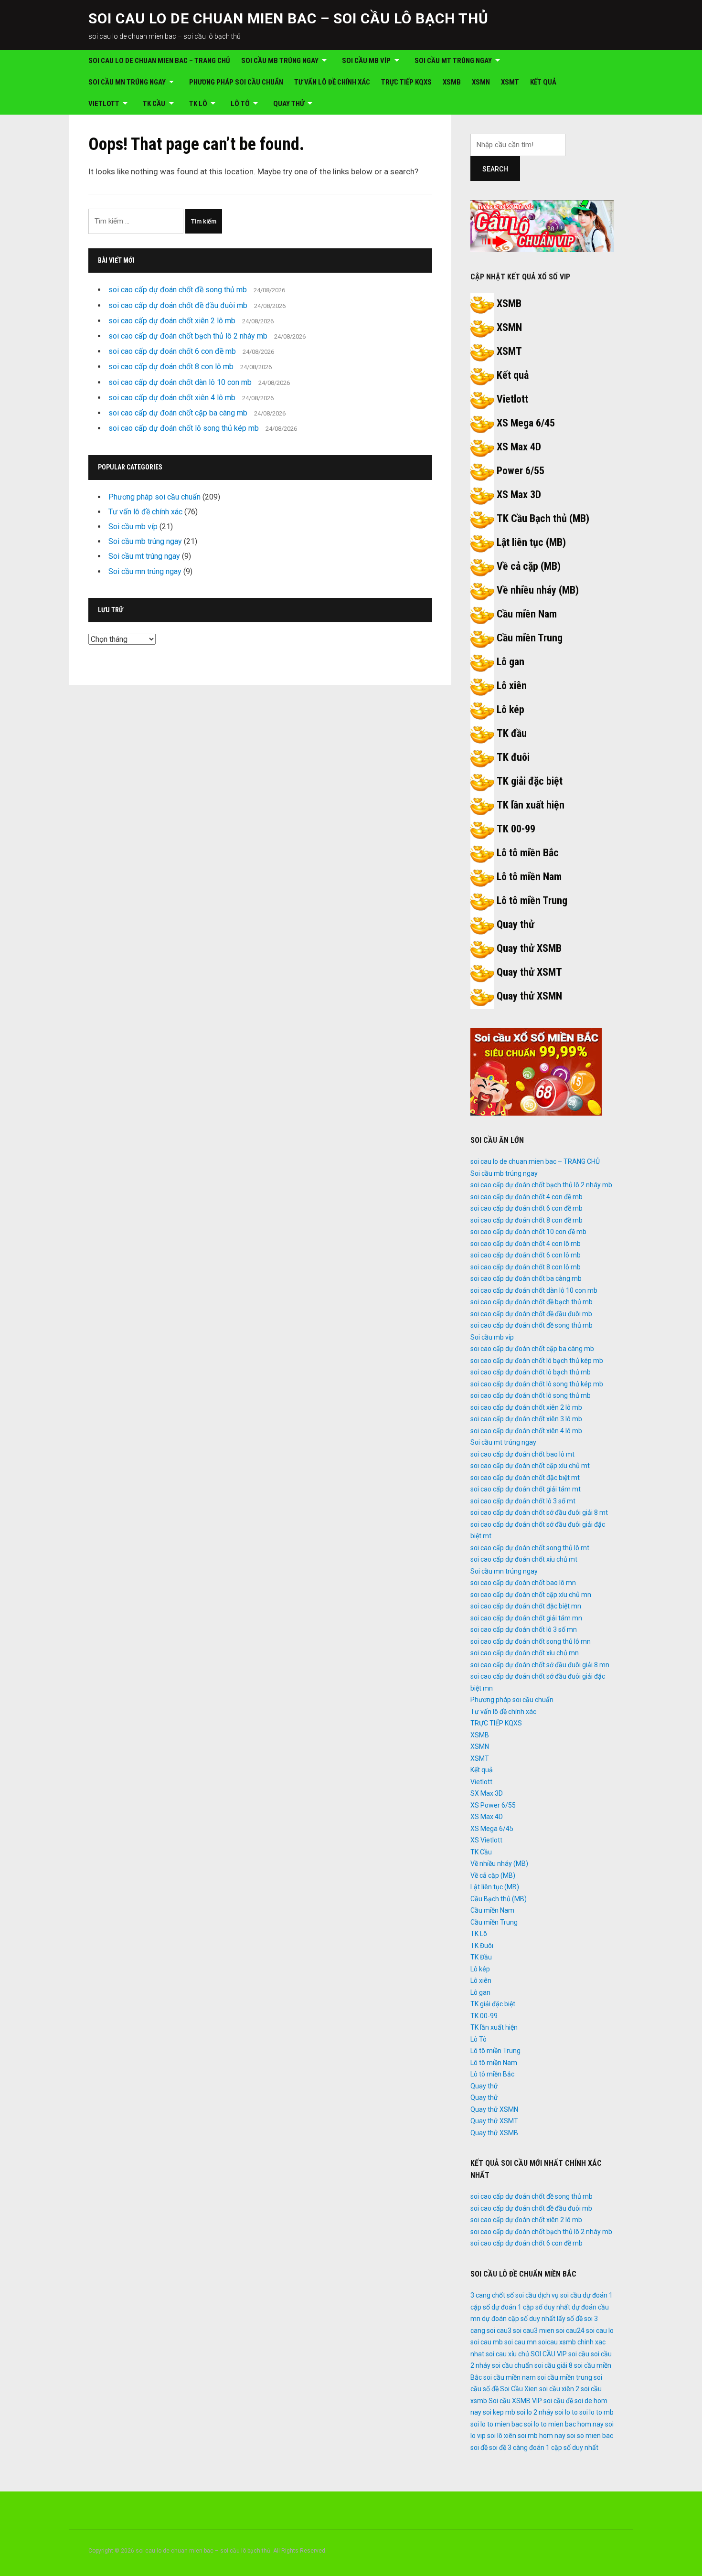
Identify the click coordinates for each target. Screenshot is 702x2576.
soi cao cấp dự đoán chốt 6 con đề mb (172, 351)
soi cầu (579, 2354)
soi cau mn (521, 2342)
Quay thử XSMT (529, 972)
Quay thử (289, 104)
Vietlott (104, 104)
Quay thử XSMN (529, 996)
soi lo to (566, 2412)
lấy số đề (570, 2319)
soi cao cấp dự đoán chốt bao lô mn (523, 1583)
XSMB (452, 82)
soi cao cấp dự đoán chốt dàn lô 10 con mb (180, 382)
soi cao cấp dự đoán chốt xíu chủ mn (525, 1653)
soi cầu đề (558, 2401)
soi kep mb (499, 2412)
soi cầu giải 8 (553, 2365)
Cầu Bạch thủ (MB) (499, 1899)
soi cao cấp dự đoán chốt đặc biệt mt (525, 1478)
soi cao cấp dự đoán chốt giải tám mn (526, 1618)
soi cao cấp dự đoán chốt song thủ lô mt (530, 1548)
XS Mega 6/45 (526, 423)
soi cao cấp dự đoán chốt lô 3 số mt (523, 1501)
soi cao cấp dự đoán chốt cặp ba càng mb (178, 413)
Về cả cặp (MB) (529, 566)
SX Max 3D (487, 1793)
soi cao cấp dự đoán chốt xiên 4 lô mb (172, 398)
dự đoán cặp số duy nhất (519, 2319)
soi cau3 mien (534, 2331)
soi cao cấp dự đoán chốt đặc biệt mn (526, 1606)
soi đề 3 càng (508, 2448)
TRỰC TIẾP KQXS (406, 82)
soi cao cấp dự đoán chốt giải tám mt (526, 1489)
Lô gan (511, 662)
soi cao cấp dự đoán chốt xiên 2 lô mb (172, 321)
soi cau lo (600, 2331)
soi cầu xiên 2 (559, 2389)
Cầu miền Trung (530, 638)
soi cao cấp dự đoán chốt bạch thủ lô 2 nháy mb (188, 336)
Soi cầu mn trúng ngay (127, 82)
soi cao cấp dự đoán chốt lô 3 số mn (524, 1629)
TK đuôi (513, 757)
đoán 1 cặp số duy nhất (564, 2448)
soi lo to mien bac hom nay (564, 2424)
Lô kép (511, 709)
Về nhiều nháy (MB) (538, 590)
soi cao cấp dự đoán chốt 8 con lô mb (171, 367)
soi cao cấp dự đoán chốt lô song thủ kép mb (184, 428)
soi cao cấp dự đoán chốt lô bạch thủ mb (531, 1372)
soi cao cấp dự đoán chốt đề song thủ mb (178, 290)
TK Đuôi (482, 1946)
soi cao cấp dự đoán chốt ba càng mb (526, 1278)
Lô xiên (512, 686)
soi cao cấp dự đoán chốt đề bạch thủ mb (532, 1302)
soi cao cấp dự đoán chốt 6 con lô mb (526, 1255)
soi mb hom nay (542, 2436)
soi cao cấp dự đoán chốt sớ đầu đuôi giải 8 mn (540, 1665)
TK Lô (198, 104)
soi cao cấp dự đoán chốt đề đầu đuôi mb (178, 305)
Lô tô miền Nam (529, 877)
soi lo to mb (596, 2412)
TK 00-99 (516, 829)
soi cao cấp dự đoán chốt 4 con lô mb (526, 1244)
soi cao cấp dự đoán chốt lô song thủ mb (531, 1395)
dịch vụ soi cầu (559, 2295)
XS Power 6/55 (493, 1805)
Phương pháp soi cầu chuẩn (236, 82)
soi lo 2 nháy (535, 2412)
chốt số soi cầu (514, 2295)
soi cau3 (499, 2331)
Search (495, 169)
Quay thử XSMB (529, 948)
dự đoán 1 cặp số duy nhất (531, 2307)
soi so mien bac (590, 2436)
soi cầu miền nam (510, 2377)
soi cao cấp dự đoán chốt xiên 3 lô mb (526, 1419)
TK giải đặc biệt (530, 781)
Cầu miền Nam (527, 614)
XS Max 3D (519, 495)
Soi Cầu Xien (519, 2389)
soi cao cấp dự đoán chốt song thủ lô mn (531, 1641)
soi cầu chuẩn (512, 2365)
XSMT (510, 82)
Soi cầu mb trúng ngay (280, 61)
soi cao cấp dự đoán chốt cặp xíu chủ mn (531, 1595)
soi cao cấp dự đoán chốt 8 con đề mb (526, 1220)
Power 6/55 (521, 471)
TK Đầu (481, 1957)
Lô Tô (240, 104)
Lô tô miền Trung (532, 900)
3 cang (480, 2295)
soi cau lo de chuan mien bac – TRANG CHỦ (159, 61)
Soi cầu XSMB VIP (515, 2401)
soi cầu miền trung (565, 2377)
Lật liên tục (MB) (531, 542)
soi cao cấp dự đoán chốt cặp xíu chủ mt (530, 1466)
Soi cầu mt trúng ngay (453, 61)
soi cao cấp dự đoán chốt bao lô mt (522, 1454)
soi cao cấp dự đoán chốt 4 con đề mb (526, 1197)
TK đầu (512, 733)
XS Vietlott (486, 1840)
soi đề (479, 2448)
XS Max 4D (519, 447)
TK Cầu (154, 104)
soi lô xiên (502, 2436)
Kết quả (543, 82)
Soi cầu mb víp (366, 61)
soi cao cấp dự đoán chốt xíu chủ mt (524, 1559)
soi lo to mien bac (496, 2424)
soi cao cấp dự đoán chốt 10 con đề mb (528, 1232)
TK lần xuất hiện (531, 805)
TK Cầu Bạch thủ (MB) (543, 518)
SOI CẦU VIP (549, 2354)
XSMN (481, 82)
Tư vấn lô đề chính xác (332, 82)
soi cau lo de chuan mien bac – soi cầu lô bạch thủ (288, 18)
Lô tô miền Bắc (528, 853)
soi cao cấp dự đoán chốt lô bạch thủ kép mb (537, 1361)
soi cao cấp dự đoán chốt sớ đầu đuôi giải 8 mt (539, 1512)
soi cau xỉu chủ (507, 2354)
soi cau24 (570, 2331)
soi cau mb (487, 2342)
